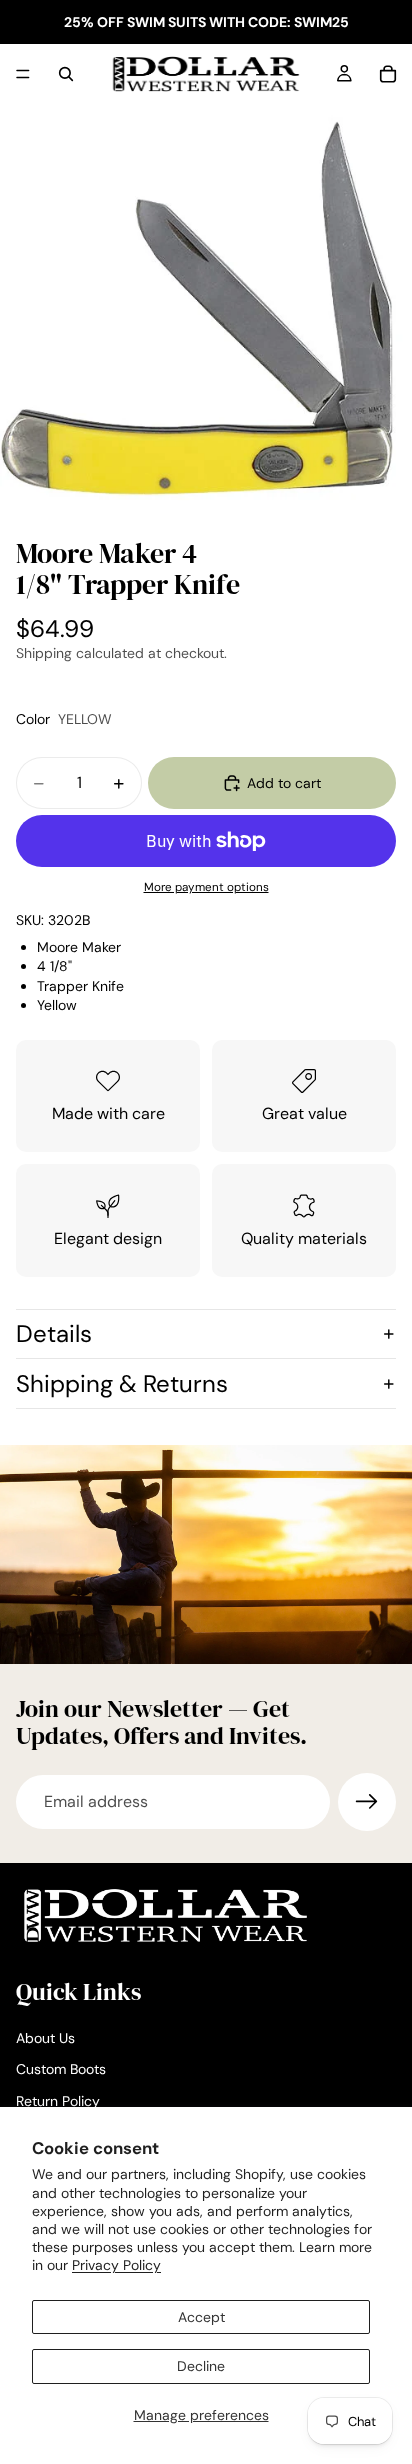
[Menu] (23, 74)
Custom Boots (61, 2070)
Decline (201, 2366)
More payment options (206, 887)
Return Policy (58, 2101)
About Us (45, 2038)
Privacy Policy (116, 2265)
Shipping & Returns (122, 1383)
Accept (201, 2317)
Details (54, 1333)
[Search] (66, 74)
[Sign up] (367, 1802)
